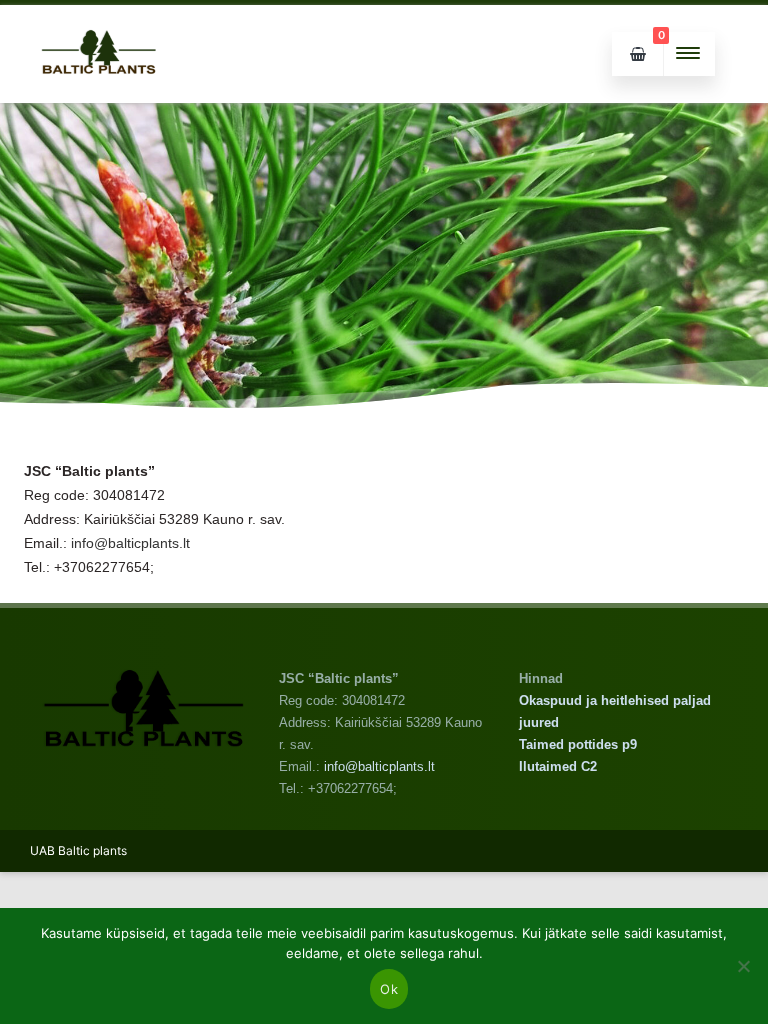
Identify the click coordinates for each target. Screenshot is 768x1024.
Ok (389, 989)
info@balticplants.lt (130, 543)
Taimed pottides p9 (578, 744)
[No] (743, 966)
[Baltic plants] (99, 95)
